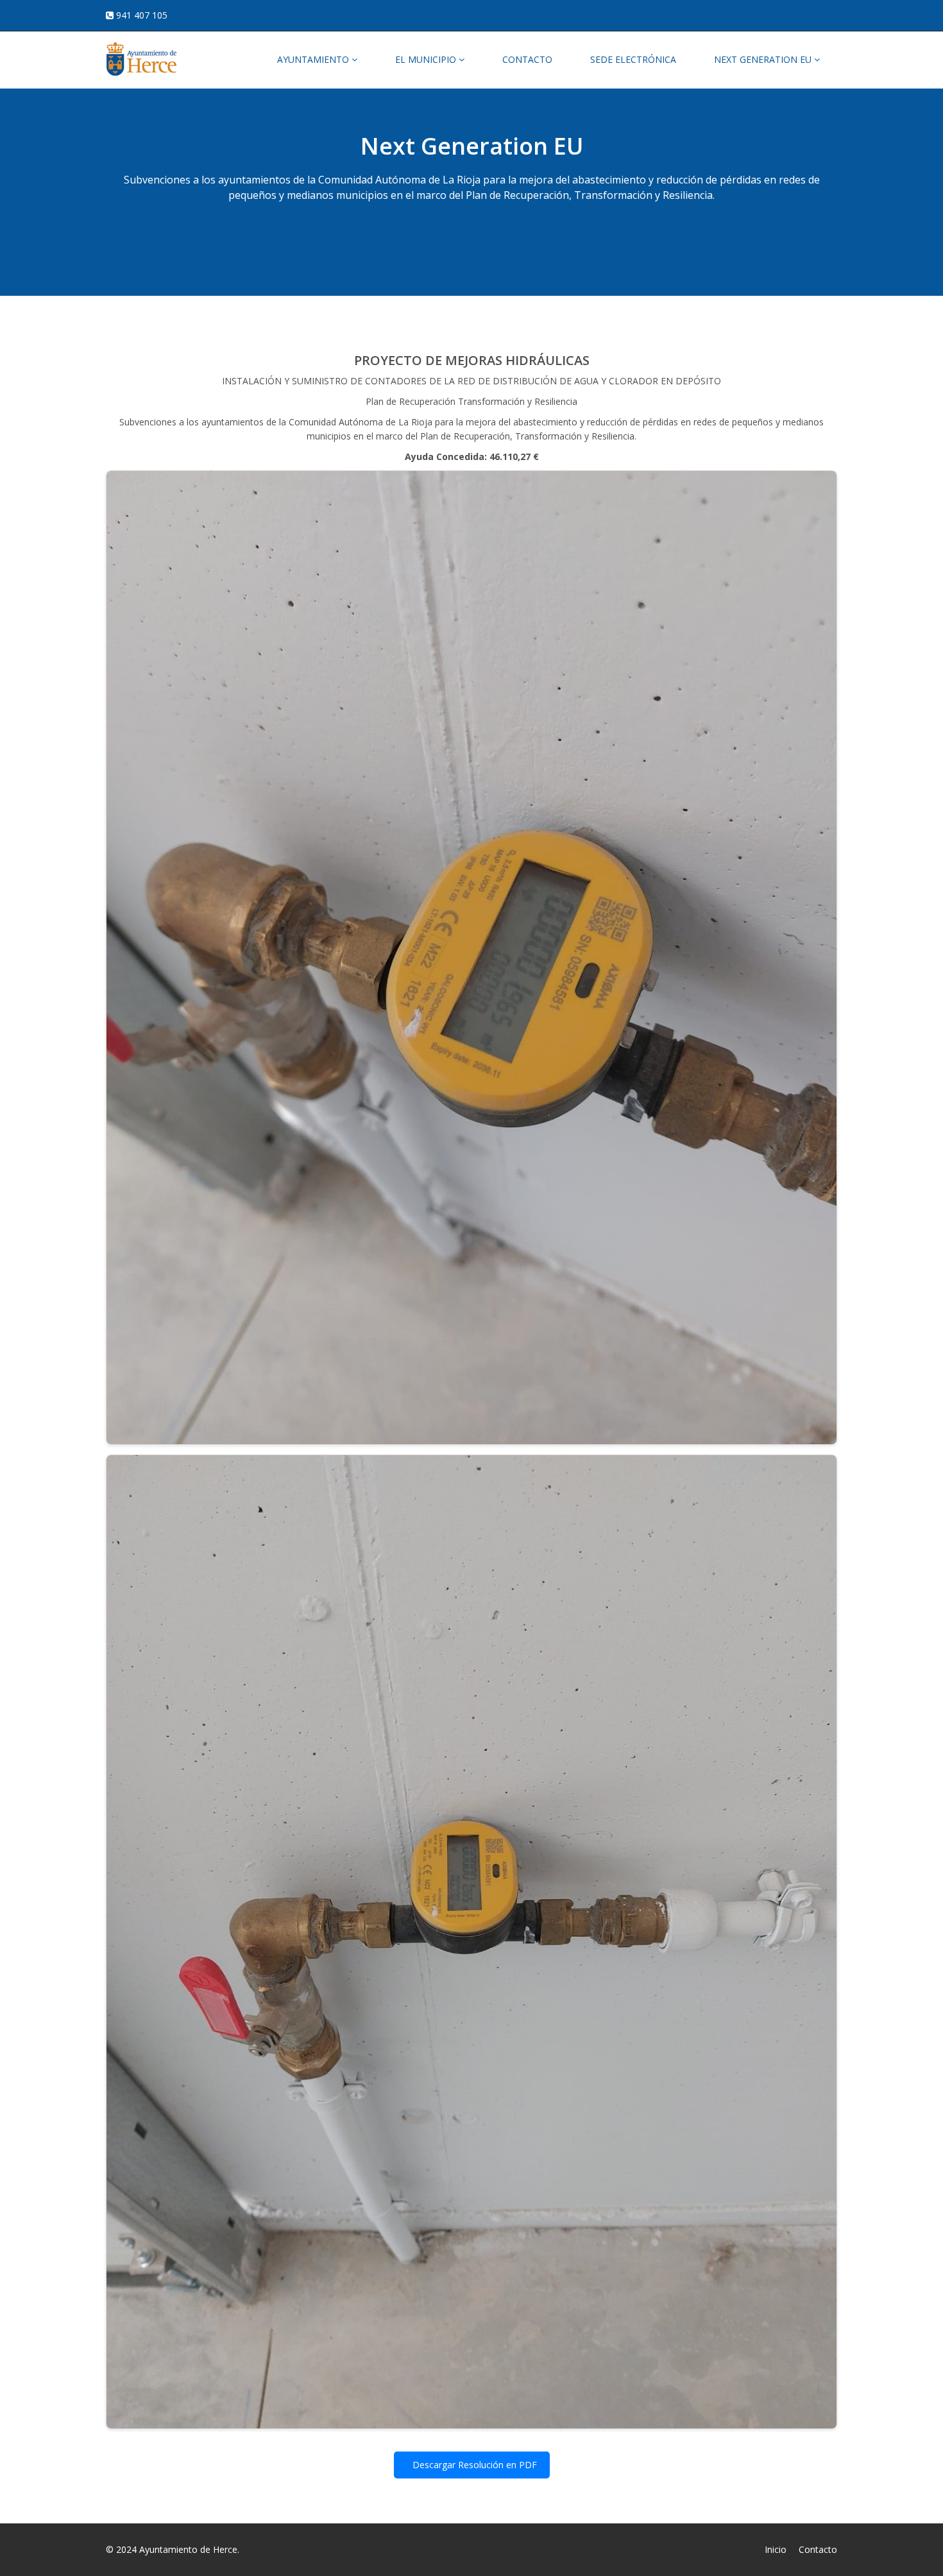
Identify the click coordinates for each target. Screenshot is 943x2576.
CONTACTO (527, 59)
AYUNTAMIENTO (314, 59)
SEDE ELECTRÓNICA (633, 59)
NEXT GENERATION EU (764, 59)
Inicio (776, 2549)
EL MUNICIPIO (427, 59)
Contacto (818, 2549)
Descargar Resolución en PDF (473, 2465)
